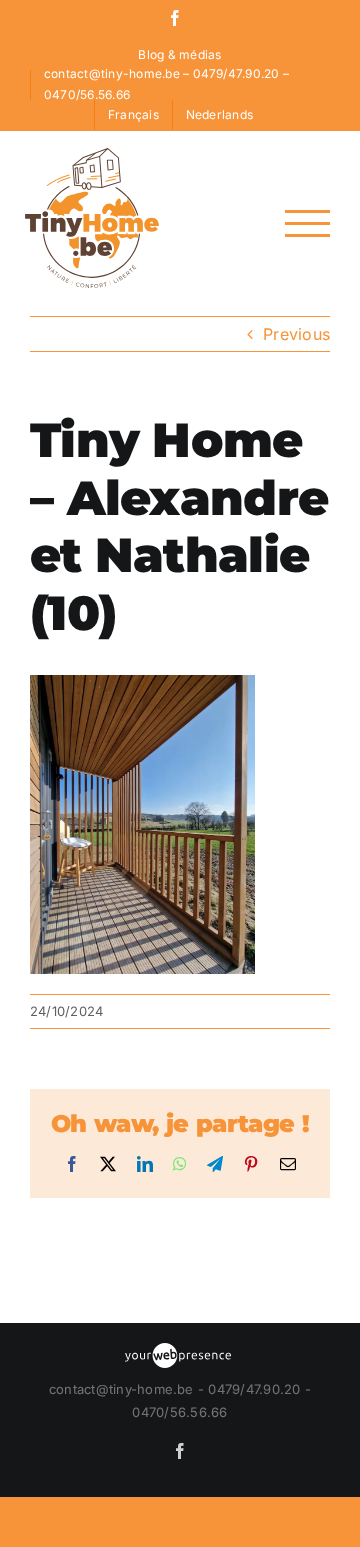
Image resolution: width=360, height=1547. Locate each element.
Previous (296, 334)
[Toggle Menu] (307, 223)
